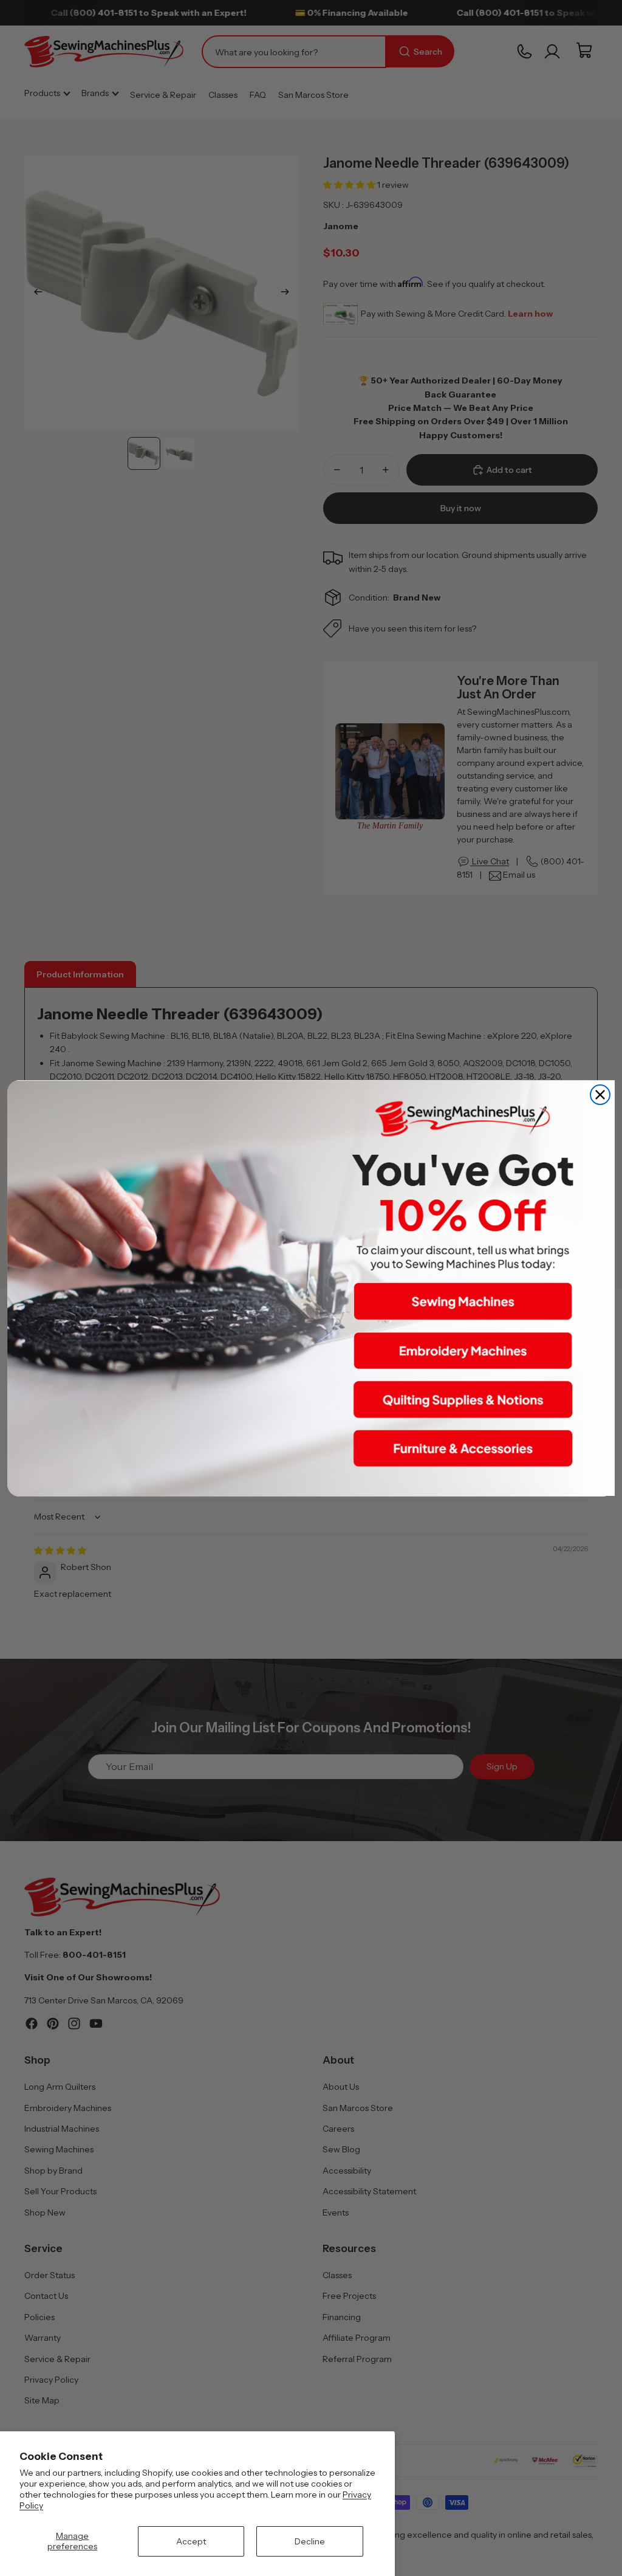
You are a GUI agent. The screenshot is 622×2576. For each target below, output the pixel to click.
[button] (463, 1301)
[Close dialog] (600, 1095)
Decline (310, 2541)
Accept (191, 2541)
